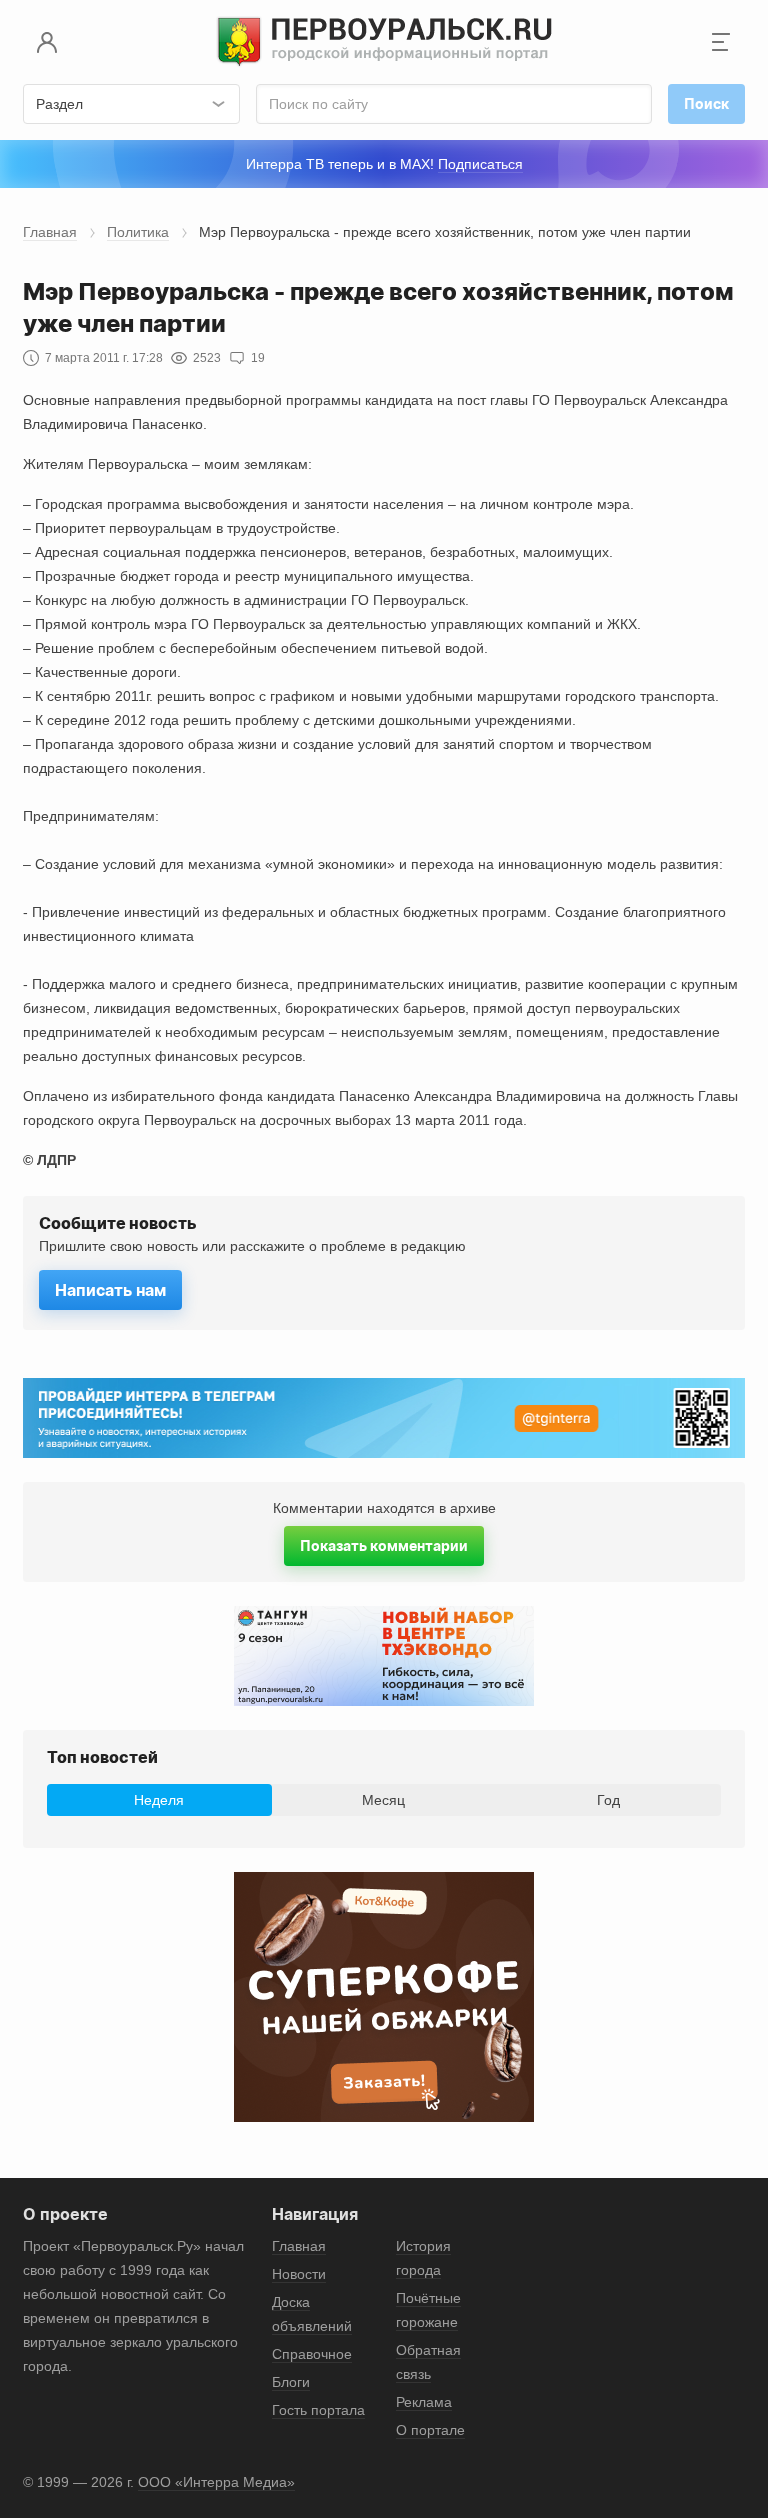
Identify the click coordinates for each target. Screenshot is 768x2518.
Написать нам (110, 1290)
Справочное (312, 2354)
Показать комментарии (384, 1545)
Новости (299, 2274)
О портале (430, 2430)
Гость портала (318, 2410)
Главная (50, 232)
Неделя (159, 1800)
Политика (138, 232)
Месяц (383, 1800)
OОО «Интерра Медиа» (216, 2482)
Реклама (424, 2402)
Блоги (291, 2382)
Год (608, 1800)
